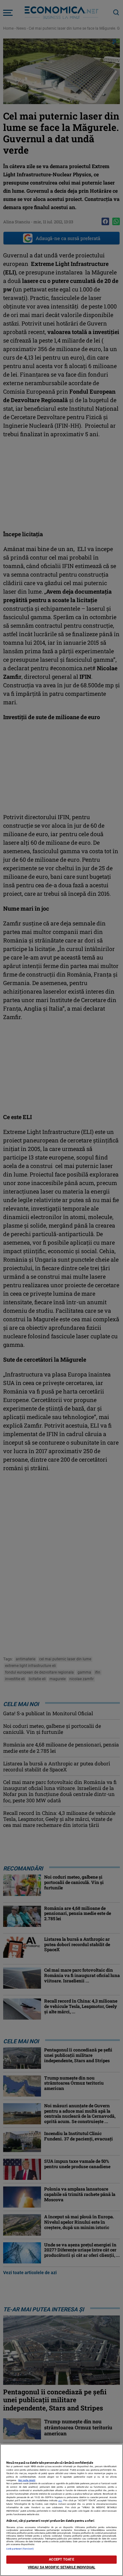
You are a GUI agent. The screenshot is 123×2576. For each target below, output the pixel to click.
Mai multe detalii (27, 2480)
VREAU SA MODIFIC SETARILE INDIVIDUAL (61, 2567)
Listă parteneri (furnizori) (20, 2549)
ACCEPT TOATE (61, 2559)
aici (60, 2500)
